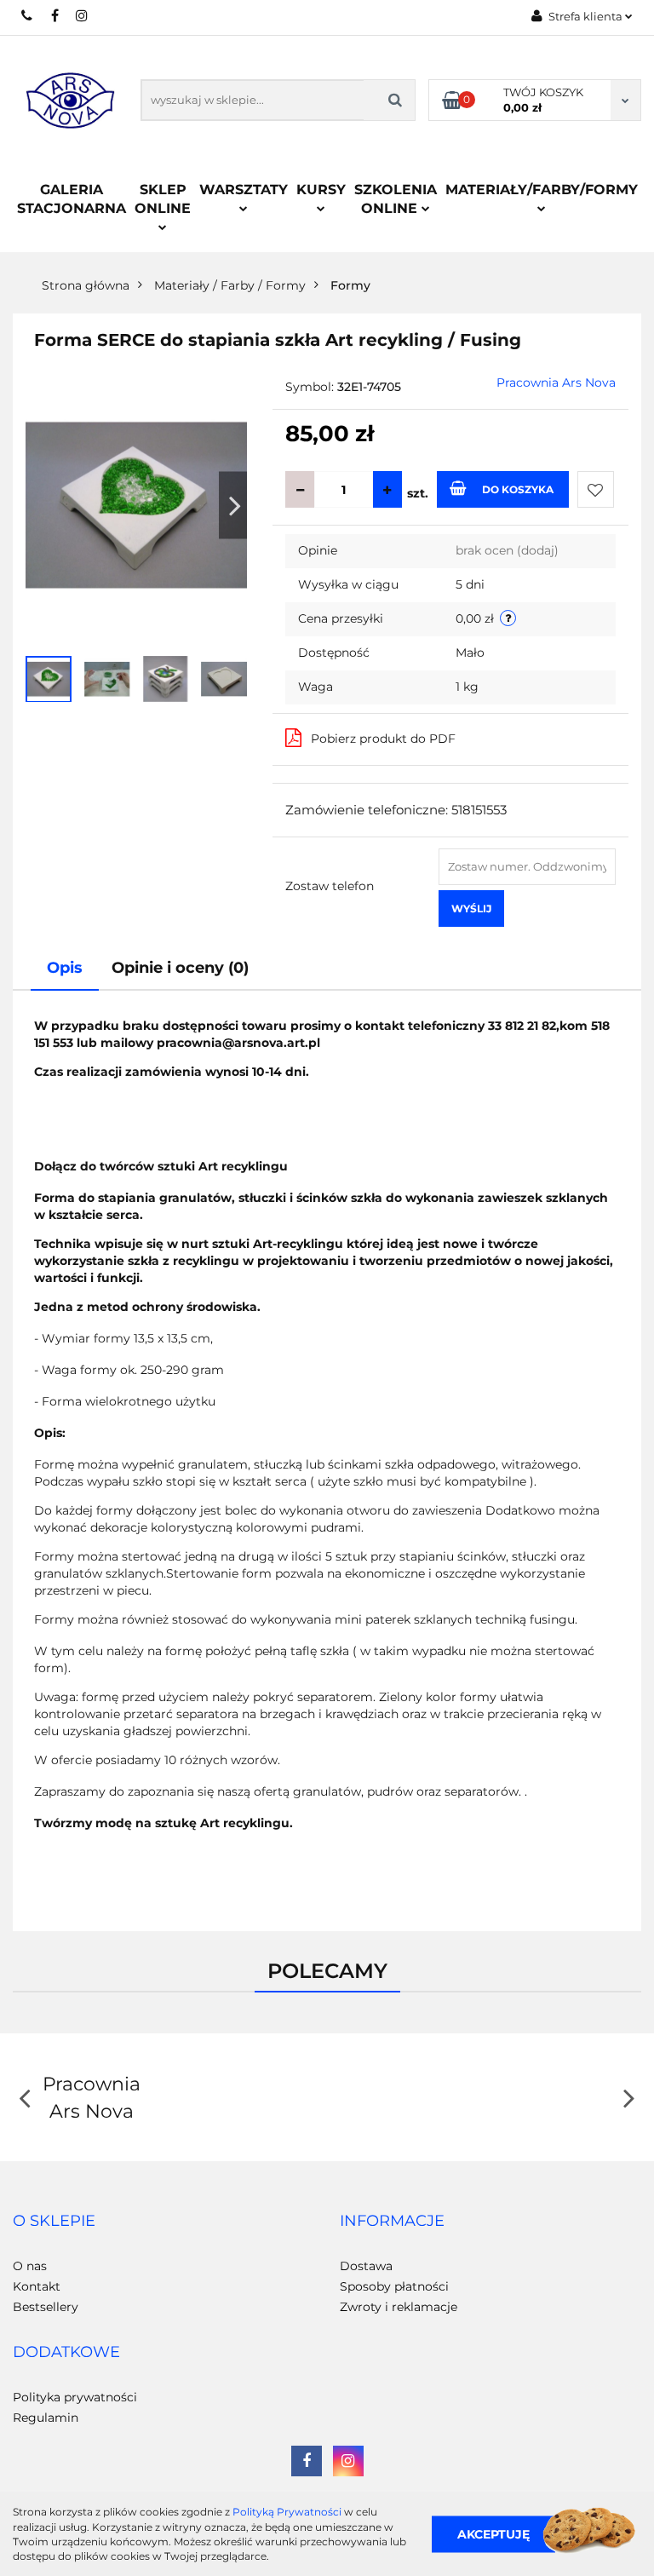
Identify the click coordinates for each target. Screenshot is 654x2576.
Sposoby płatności (394, 2286)
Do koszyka (518, 489)
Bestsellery (46, 2307)
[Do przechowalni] (596, 489)
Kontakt (37, 2286)
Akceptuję (493, 2533)
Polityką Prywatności (287, 2512)
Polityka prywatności (75, 2397)
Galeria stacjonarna (72, 199)
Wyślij (471, 908)
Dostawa (366, 2266)
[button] (54, 2222)
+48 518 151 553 (28, 15)
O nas (30, 2266)
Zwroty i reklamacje (399, 2307)
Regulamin (46, 2418)
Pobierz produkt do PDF (383, 739)
